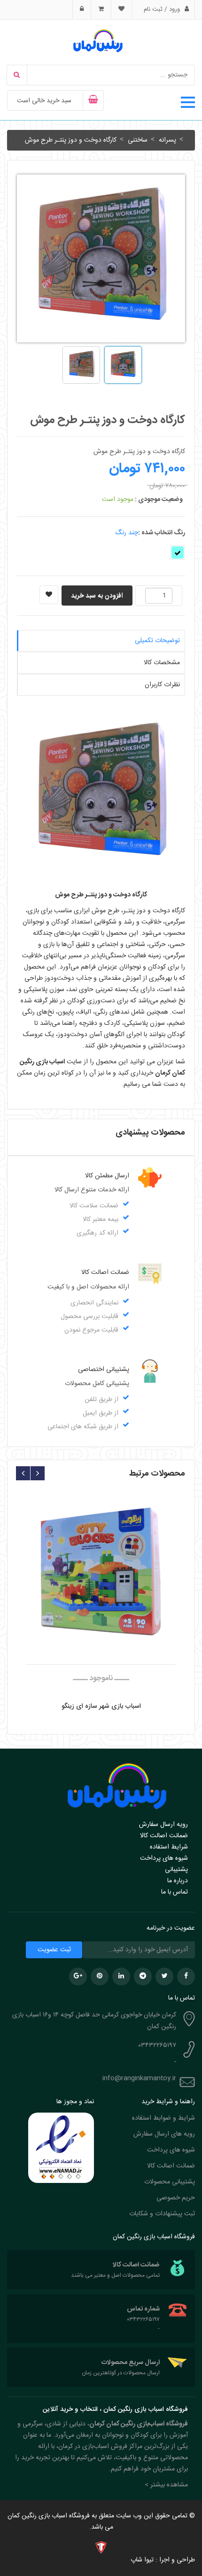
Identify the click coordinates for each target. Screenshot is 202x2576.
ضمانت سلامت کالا (94, 1206)
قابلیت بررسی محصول (89, 1317)
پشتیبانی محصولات (170, 2182)
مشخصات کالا (162, 663)
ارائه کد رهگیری (97, 1233)
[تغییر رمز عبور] (82, 9)
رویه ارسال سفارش (163, 1825)
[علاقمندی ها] (121, 9)
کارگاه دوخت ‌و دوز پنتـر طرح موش (71, 140)
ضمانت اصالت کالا (164, 1836)
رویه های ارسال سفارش (164, 2134)
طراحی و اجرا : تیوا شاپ (163, 2560)
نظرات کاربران (162, 685)
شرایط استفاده (169, 1847)
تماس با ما (175, 1892)
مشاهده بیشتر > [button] (166, 2485)
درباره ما (178, 1881)
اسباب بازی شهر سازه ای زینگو (101, 1706)
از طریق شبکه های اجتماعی (83, 1427)
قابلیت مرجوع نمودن (91, 1330)
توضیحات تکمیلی (157, 641)
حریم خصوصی (176, 2198)
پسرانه (167, 140)
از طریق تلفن (101, 1400)
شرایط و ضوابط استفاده (163, 2118)
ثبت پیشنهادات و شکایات (162, 2214)
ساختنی (137, 140)
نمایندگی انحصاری (94, 1303)
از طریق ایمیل (101, 1413)
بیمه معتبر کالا (101, 1220)
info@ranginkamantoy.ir (139, 2078)
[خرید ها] (101, 9)
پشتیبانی (176, 1870)
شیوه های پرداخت (164, 1858)
